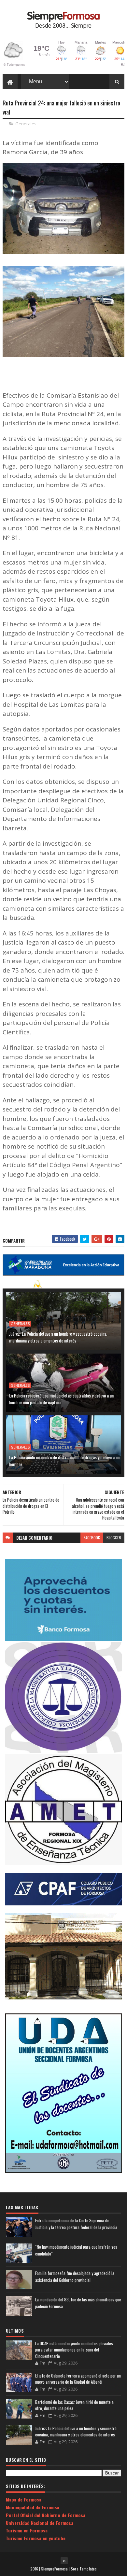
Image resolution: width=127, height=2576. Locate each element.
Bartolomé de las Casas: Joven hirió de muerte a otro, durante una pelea (74, 2405)
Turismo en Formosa (27, 2530)
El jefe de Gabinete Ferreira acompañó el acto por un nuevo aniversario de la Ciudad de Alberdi (78, 2379)
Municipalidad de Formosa (33, 2507)
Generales (26, 124)
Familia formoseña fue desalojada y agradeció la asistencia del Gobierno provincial (75, 2276)
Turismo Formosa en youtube (36, 2538)
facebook (92, 1538)
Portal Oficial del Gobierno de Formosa (46, 2515)
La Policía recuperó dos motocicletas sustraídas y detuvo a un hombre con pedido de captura (61, 1399)
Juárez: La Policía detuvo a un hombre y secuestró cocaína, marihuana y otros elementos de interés (58, 1337)
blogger (114, 1538)
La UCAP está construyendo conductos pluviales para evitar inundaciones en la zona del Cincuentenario (74, 2350)
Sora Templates (84, 2569)
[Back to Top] (64, 2561)
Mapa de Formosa (24, 2499)
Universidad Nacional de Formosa (40, 2523)
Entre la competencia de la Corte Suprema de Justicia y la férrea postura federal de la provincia (76, 2224)
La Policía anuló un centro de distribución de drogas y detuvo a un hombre (64, 1461)
